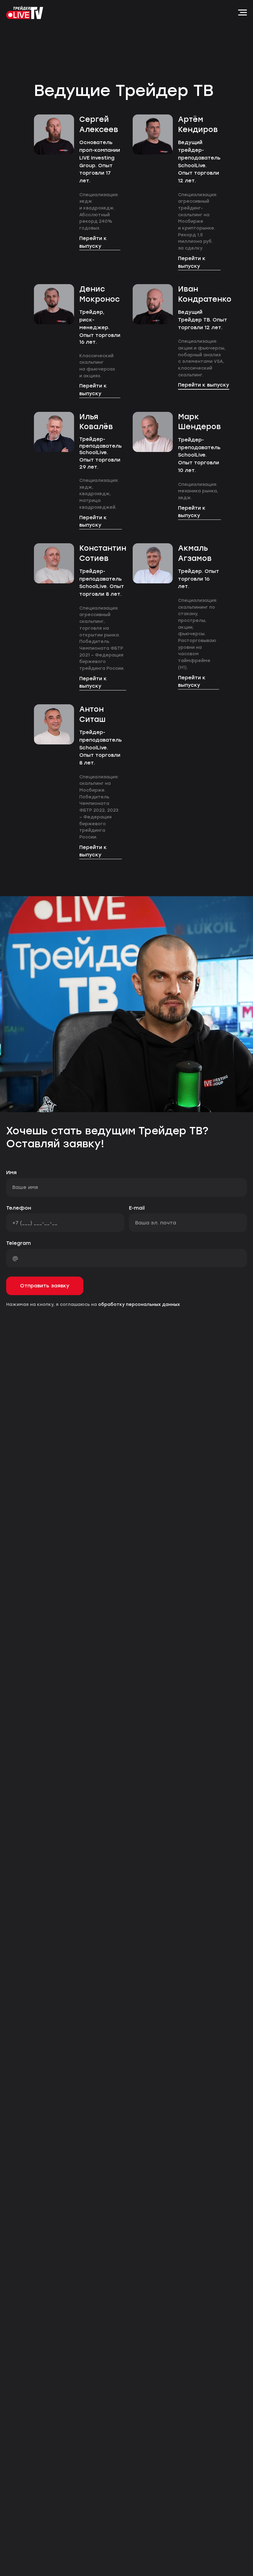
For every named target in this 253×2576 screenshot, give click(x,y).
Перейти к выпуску (93, 242)
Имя (11, 1172)
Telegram (19, 1243)
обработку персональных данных (139, 1305)
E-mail (137, 1208)
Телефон (19, 1208)
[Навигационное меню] (243, 13)
